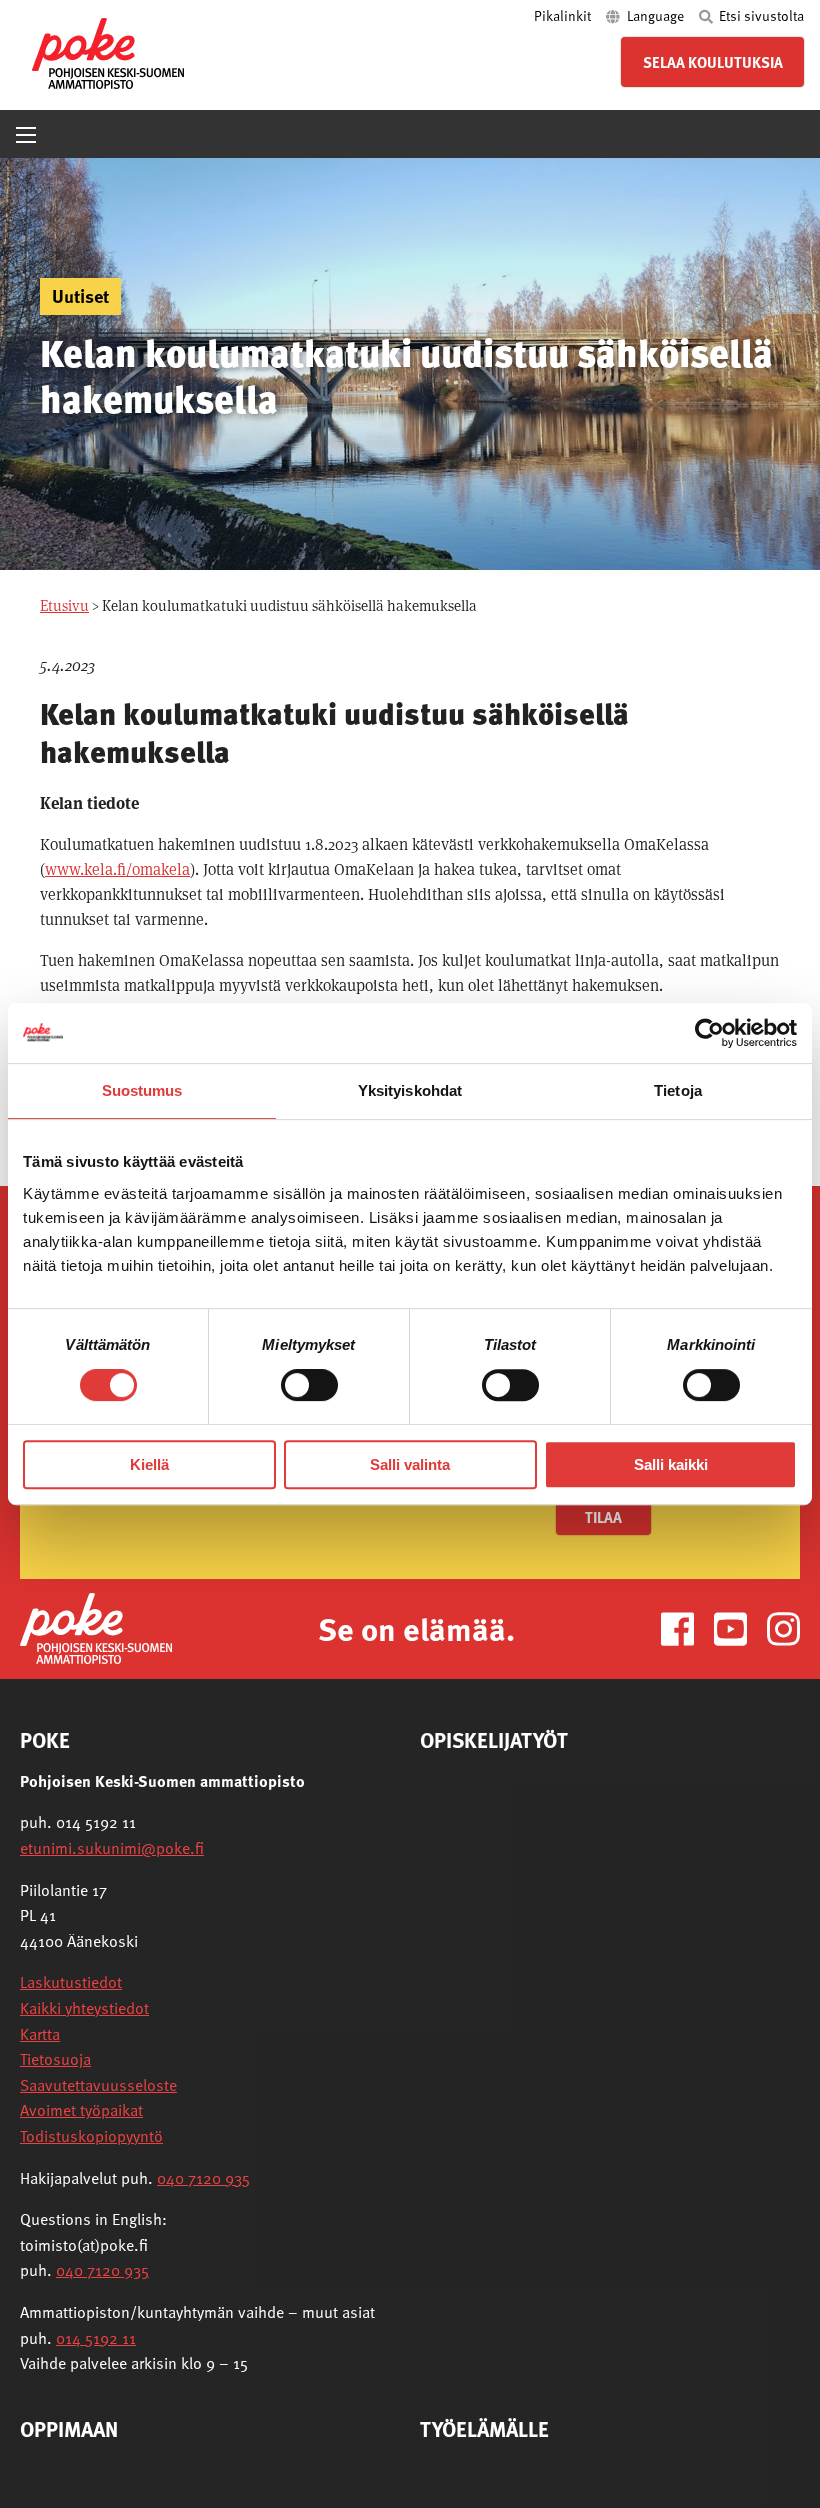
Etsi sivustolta (760, 15)
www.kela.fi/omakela (117, 869)
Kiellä (149, 1464)
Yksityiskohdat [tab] (410, 1090)
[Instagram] (783, 1627)
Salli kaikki (671, 1464)
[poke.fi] (108, 51)
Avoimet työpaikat (81, 2110)
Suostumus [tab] (142, 1090)
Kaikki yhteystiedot (84, 2008)
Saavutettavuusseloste (98, 2085)
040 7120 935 (203, 2178)
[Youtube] (738, 1627)
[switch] (309, 1385)
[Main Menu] (26, 135)
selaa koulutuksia (713, 62)
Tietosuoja (55, 2059)
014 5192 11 (96, 2338)
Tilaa (603, 1517)
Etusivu (64, 605)
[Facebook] (685, 1627)
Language (655, 15)
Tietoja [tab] (678, 1090)
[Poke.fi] (96, 1627)
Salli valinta (410, 1464)
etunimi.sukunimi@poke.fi (112, 1848)
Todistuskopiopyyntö (91, 2136)
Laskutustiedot (71, 1982)
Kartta (40, 2034)
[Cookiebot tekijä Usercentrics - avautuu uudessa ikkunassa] (709, 1033)
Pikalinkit (564, 15)
